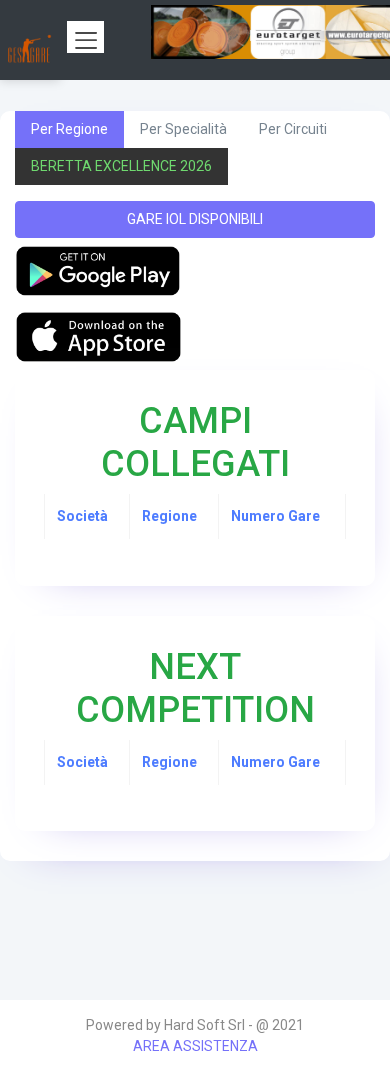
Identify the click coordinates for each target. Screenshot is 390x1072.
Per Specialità (183, 129)
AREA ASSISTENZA (195, 1046)
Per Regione (69, 129)
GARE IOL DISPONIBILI (195, 219)
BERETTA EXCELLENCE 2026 (121, 166)
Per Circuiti (293, 129)
